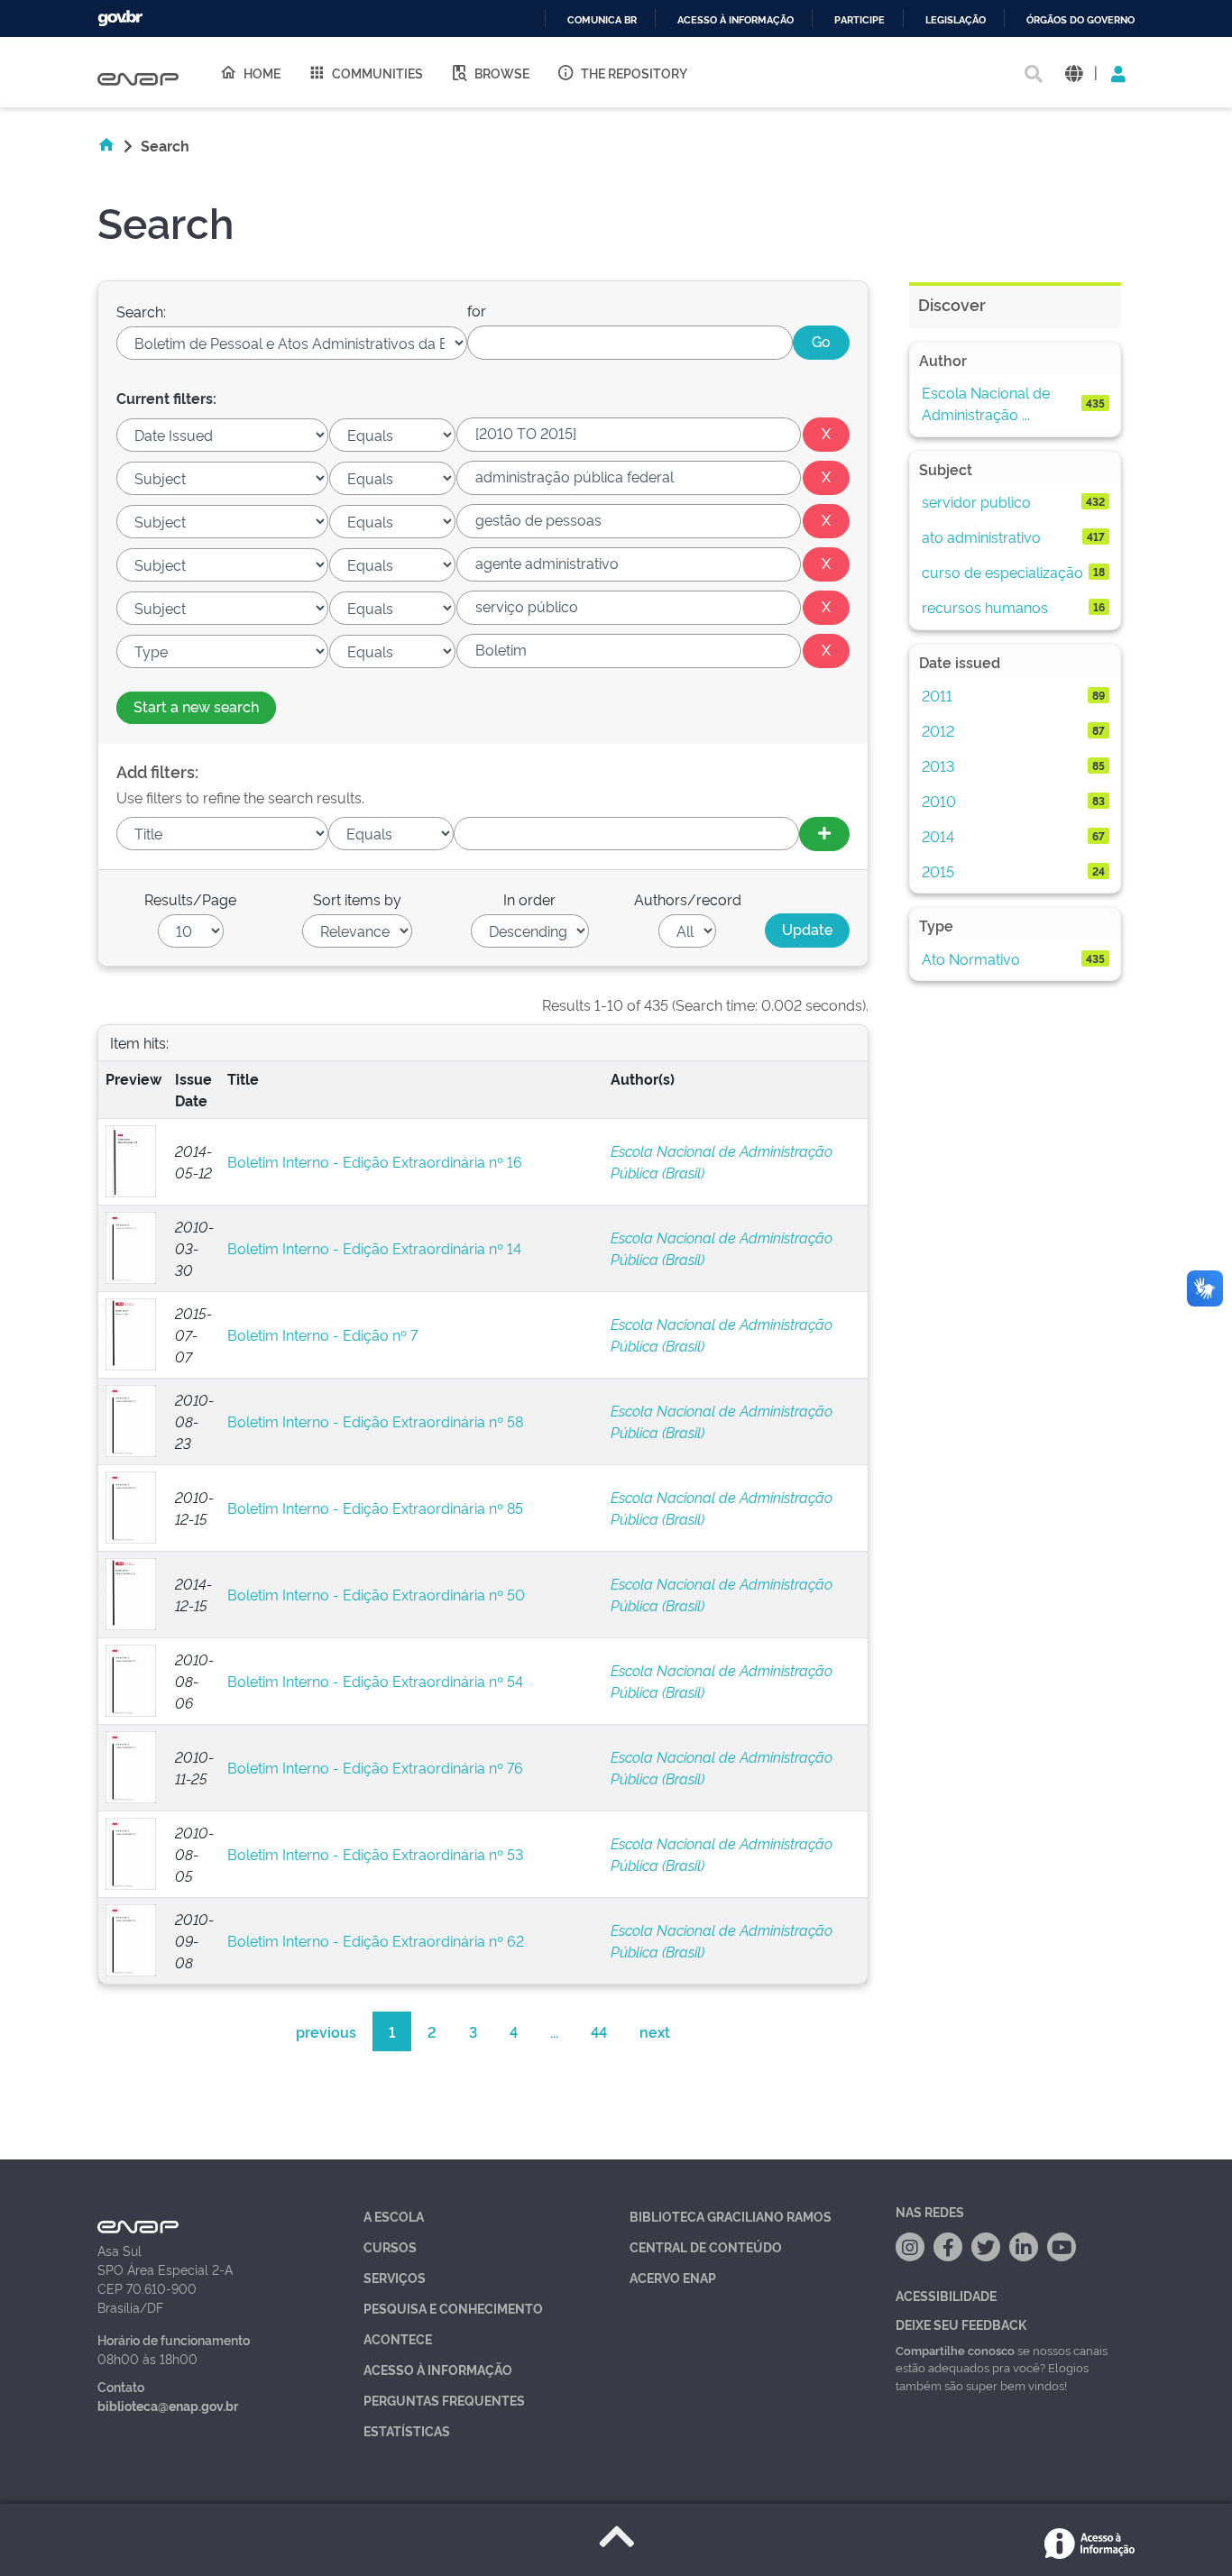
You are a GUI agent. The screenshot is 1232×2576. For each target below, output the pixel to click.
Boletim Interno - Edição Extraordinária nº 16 (375, 1161)
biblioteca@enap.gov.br (168, 2405)
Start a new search (196, 706)
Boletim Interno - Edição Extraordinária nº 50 (376, 1594)
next (655, 2031)
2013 (938, 765)
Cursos (390, 2246)
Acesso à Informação (438, 2369)
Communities (377, 73)
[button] (1074, 73)
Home (262, 73)
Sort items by (357, 899)
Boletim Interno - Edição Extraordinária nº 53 (375, 1854)
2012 (938, 730)
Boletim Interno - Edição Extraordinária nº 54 (375, 1681)
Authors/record (688, 899)
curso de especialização (1002, 572)
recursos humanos (985, 607)
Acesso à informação (736, 20)
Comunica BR (602, 20)
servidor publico (976, 501)
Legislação (956, 20)
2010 (939, 801)
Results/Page (190, 899)
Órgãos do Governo (1080, 20)
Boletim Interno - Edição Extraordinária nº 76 (375, 1767)
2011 (937, 695)
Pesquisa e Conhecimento (453, 2308)
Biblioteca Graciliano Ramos (731, 2216)
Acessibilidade (946, 2295)
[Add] (824, 834)
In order (529, 899)
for (477, 310)
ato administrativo (981, 536)
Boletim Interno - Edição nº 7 (322, 1334)
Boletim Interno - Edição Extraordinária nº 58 (375, 1421)
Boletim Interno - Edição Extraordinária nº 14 (374, 1248)
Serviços (395, 2277)
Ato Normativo (971, 958)
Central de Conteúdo (706, 2246)
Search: (141, 311)
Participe (860, 20)
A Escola (394, 2216)
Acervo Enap (673, 2277)
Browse (502, 73)
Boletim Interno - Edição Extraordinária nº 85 (375, 1508)
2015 (938, 871)
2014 (938, 836)
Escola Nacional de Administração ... (986, 403)
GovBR (120, 18)
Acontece (398, 2338)
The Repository (634, 73)
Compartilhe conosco (955, 2350)
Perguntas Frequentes (444, 2400)
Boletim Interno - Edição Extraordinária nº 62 (376, 1940)
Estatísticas (407, 2430)
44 (599, 2031)
